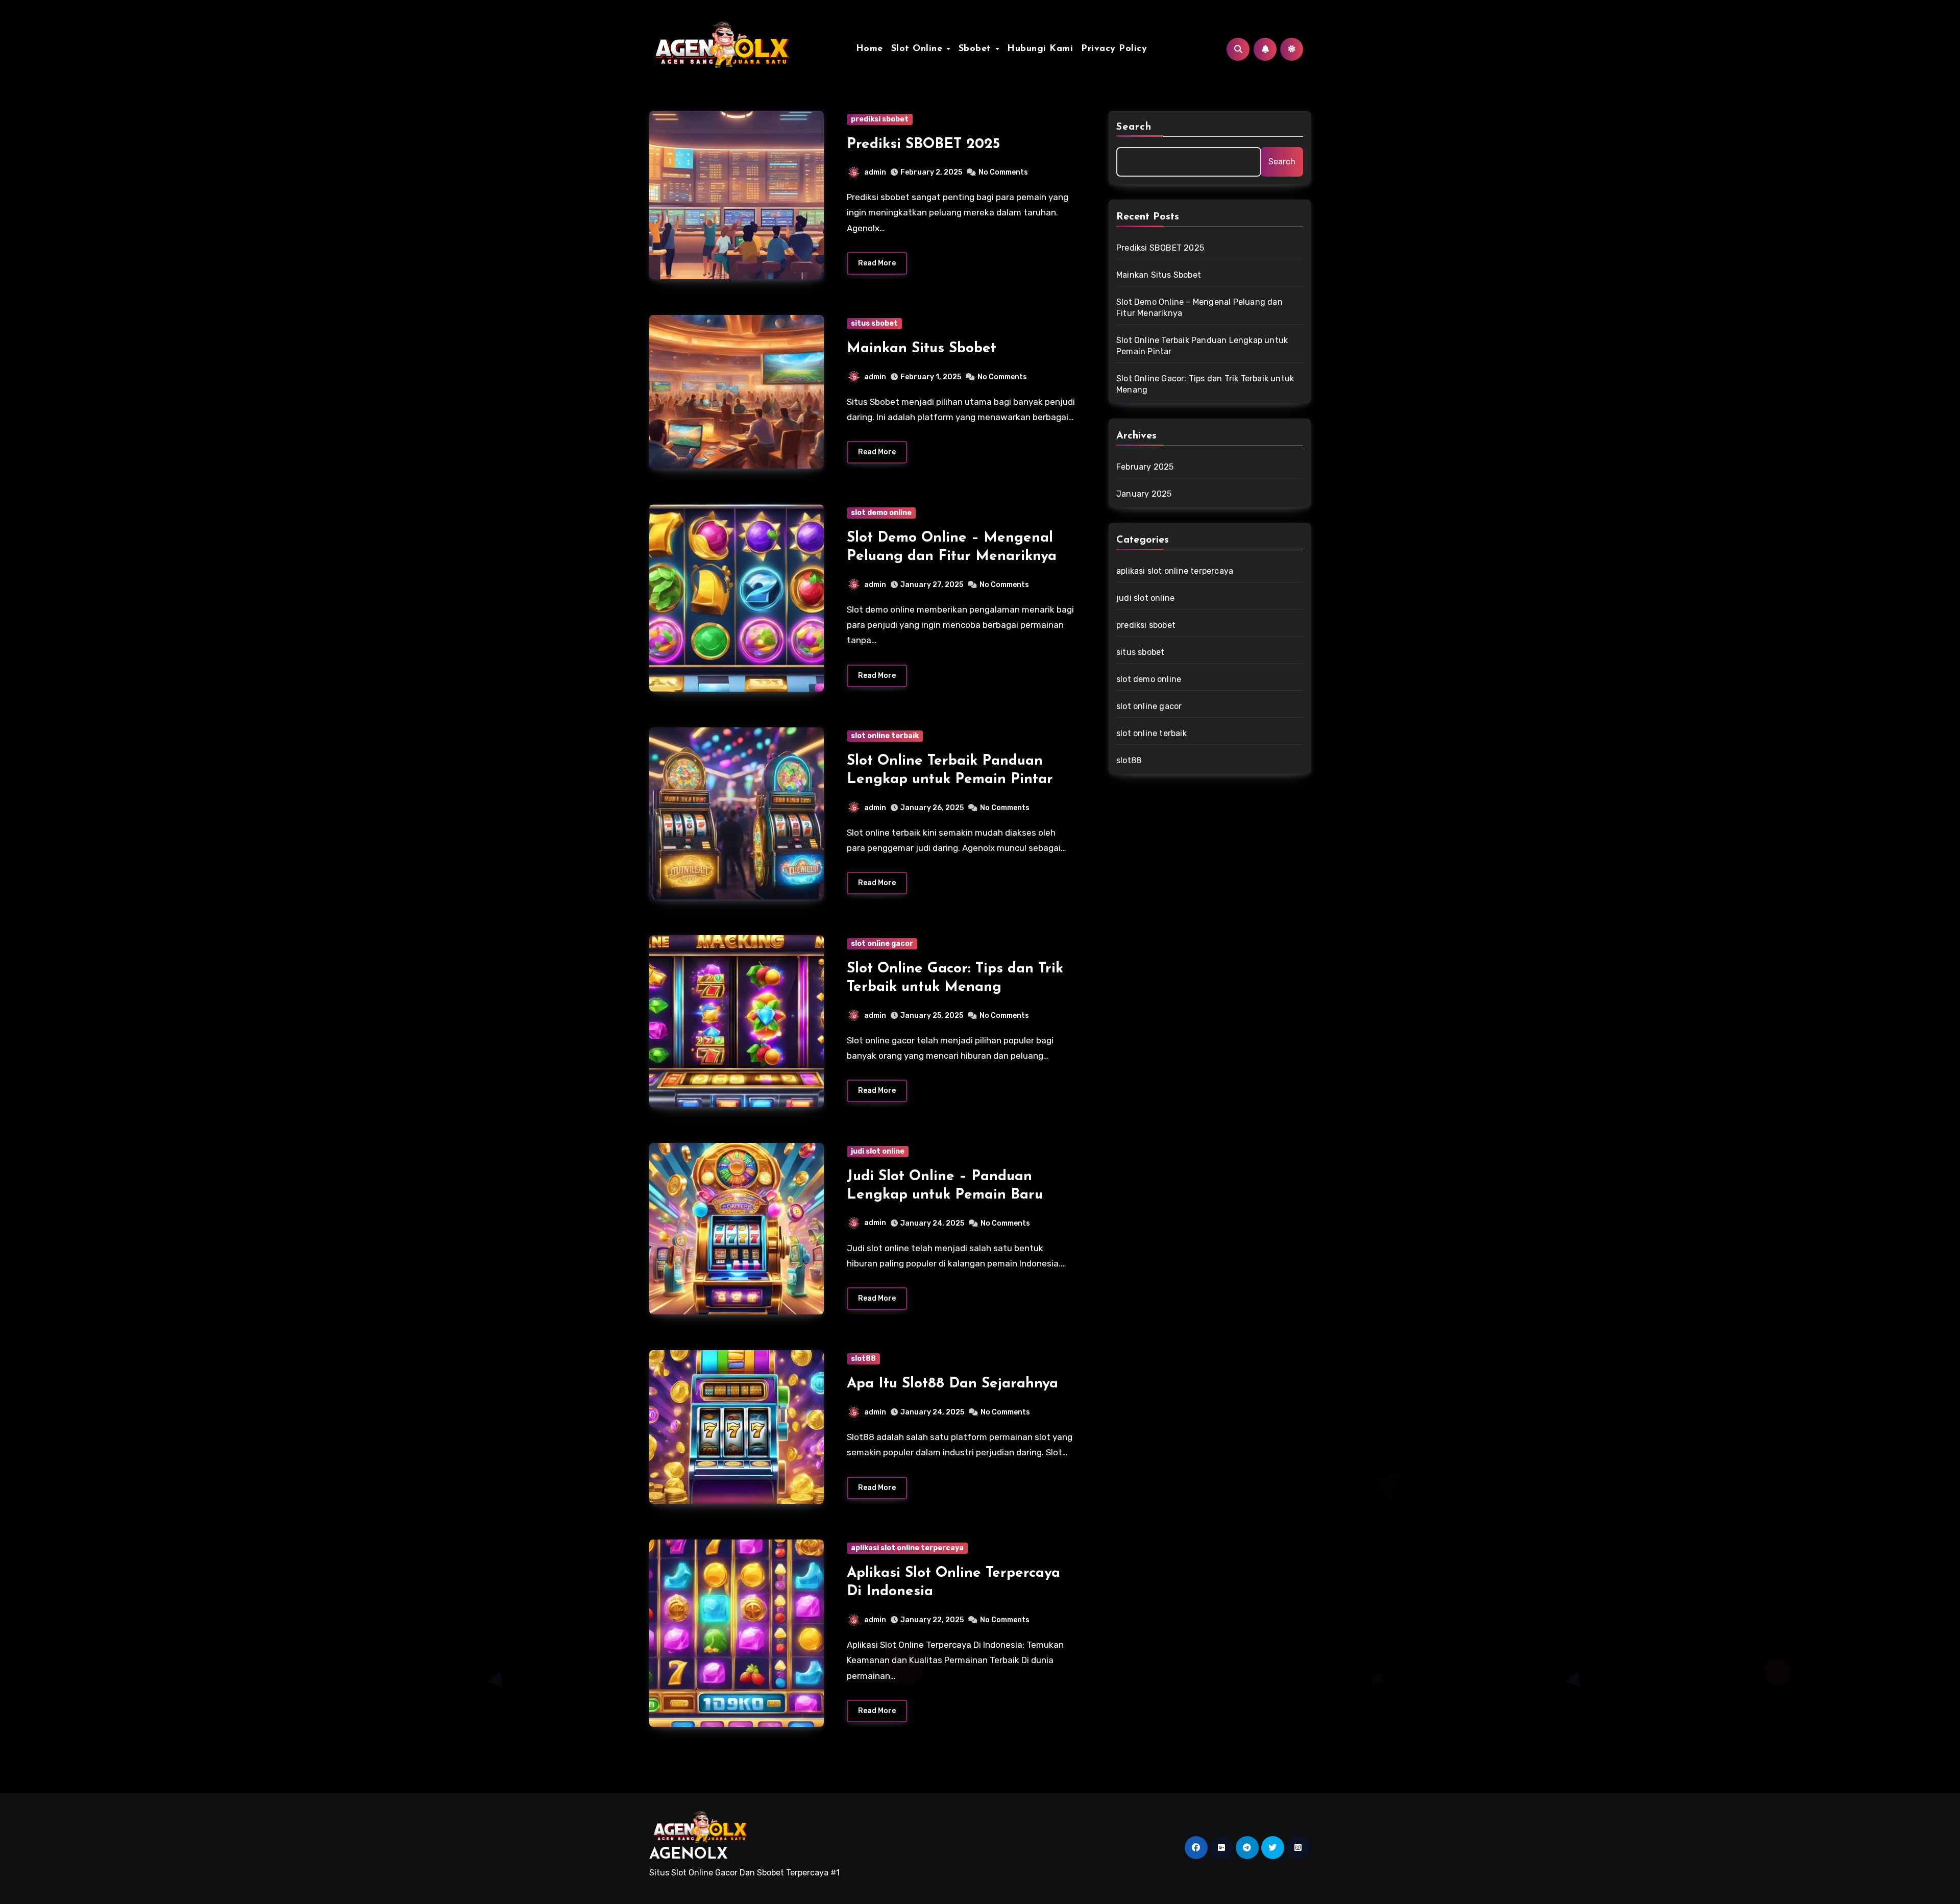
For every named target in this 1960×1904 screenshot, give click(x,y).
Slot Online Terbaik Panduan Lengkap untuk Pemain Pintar (1202, 346)
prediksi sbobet (880, 119)
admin (875, 172)
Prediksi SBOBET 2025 (923, 144)
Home (869, 49)
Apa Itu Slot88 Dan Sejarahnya (952, 1384)
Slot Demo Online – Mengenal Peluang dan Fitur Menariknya (1199, 308)
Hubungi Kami (1040, 49)
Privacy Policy (1114, 49)
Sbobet (977, 49)
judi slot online (878, 1151)
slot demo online (881, 513)
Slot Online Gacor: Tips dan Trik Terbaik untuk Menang (1205, 384)
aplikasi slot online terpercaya (907, 1548)
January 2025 (1144, 494)
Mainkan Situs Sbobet (922, 349)
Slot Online (918, 49)
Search (1134, 127)
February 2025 (1145, 467)
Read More (877, 263)
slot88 (863, 1359)
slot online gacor (882, 944)
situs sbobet (874, 323)
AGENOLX (689, 1855)
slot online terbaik (885, 736)
